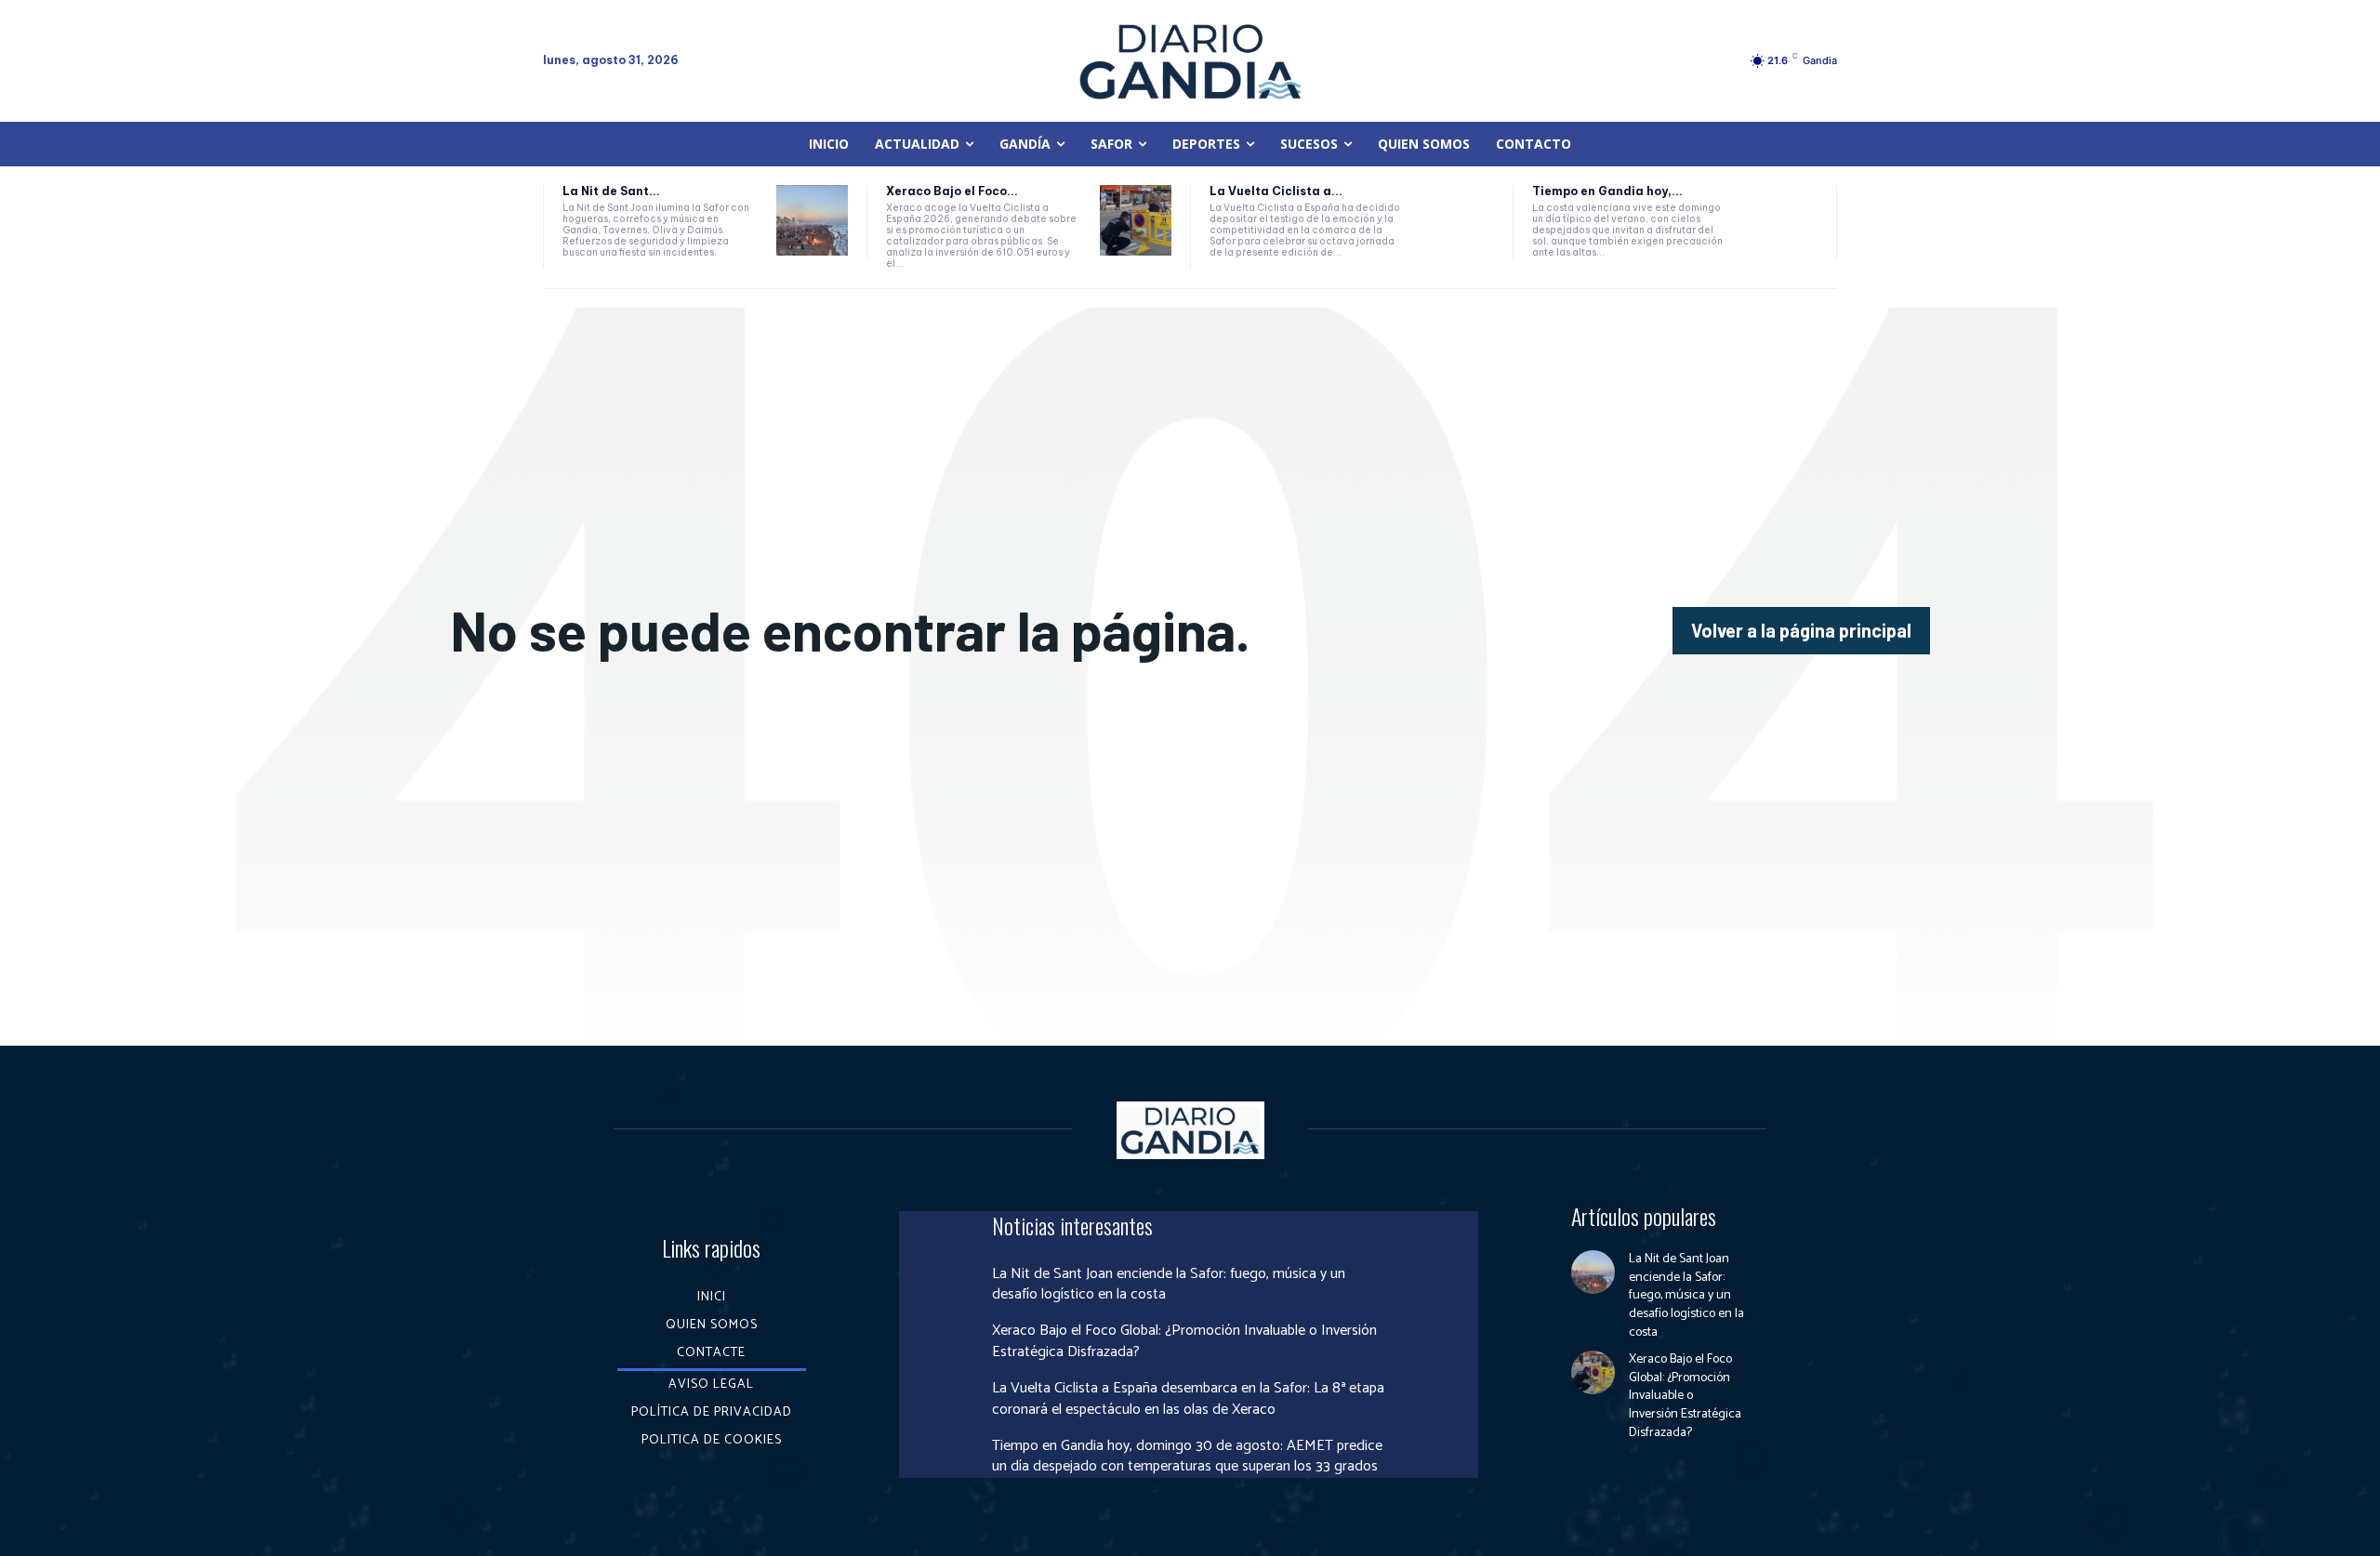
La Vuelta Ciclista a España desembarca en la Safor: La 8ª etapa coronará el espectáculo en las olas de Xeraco (1188, 1398)
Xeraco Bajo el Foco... (952, 191)
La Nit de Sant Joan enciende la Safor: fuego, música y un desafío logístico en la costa (1169, 1284)
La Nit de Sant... (611, 191)
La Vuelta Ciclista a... (1276, 191)
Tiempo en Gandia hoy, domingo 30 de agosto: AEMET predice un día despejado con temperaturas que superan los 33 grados (1187, 1456)
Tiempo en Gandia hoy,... (1607, 191)
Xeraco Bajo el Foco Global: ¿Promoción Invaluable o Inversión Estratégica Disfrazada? (1184, 1341)
